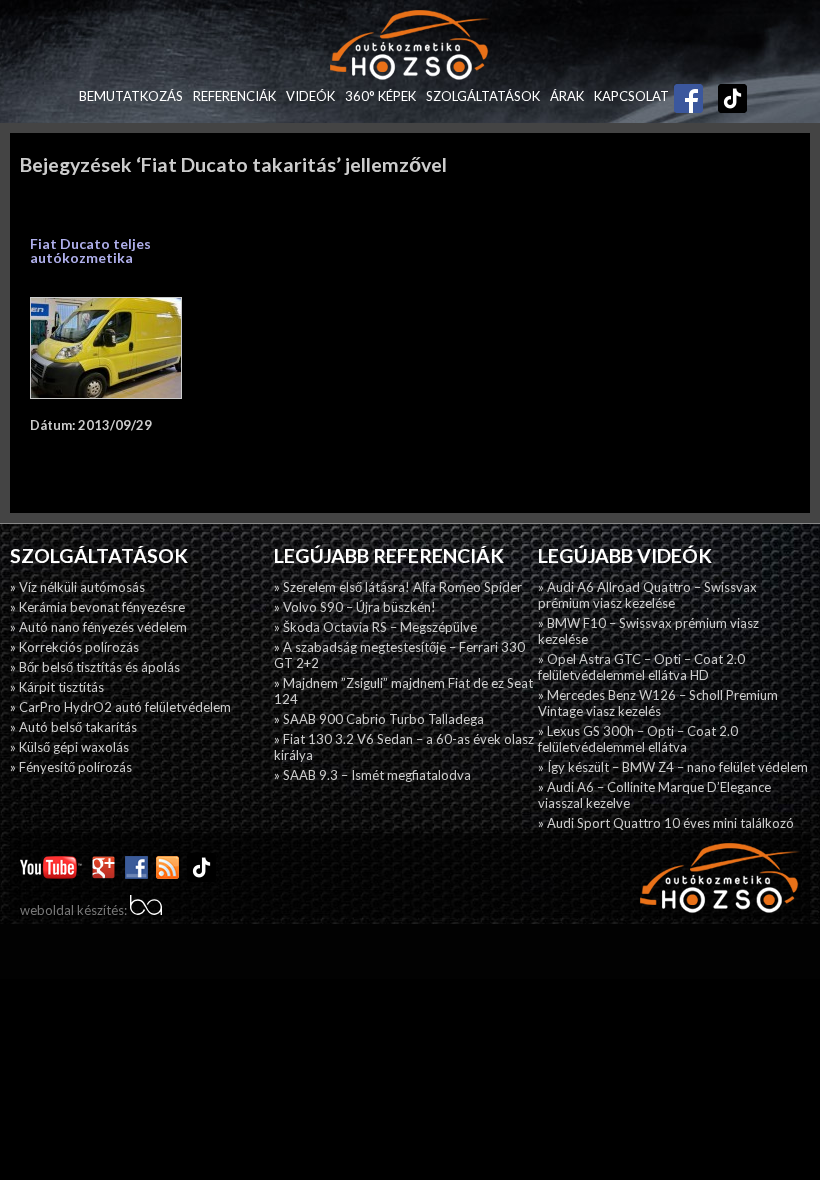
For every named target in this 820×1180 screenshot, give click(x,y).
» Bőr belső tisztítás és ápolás (95, 667)
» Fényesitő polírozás (71, 767)
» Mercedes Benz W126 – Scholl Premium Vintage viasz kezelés (658, 703)
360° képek (380, 96)
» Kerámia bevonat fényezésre (97, 607)
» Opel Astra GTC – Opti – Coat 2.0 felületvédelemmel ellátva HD (641, 667)
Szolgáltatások (483, 96)
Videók (310, 96)
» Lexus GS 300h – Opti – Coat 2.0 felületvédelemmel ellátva (638, 739)
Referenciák (234, 96)
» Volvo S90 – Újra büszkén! (355, 607)
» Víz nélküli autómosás (77, 587)
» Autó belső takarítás (73, 727)
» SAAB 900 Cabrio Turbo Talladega (379, 719)
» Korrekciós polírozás (74, 647)
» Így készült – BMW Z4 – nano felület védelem (673, 767)
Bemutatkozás (131, 96)
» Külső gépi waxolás (69, 747)
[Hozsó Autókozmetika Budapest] (410, 46)
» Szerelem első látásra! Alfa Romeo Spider (398, 587)
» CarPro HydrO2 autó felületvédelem (120, 707)
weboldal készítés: (75, 910)
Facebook (689, 91)
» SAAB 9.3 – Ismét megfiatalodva (372, 775)
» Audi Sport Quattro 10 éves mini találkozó (666, 823)
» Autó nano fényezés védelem (98, 627)
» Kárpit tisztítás (57, 687)
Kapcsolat (631, 96)
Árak (567, 96)
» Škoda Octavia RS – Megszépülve (375, 627)
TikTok (723, 96)
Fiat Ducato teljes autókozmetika (90, 250)
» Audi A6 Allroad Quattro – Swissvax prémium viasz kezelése (647, 595)
